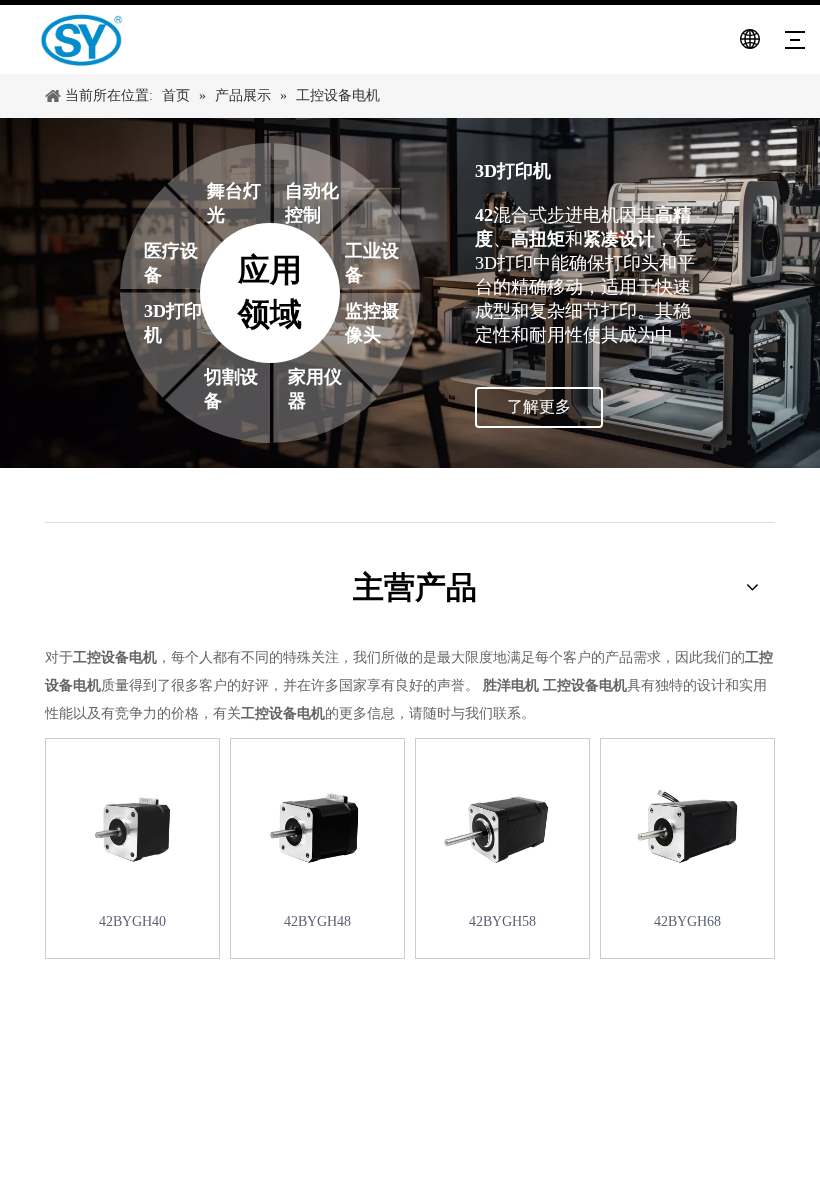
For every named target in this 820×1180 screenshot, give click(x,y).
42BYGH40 (132, 921)
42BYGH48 (317, 921)
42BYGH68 (687, 921)
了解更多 (539, 406)
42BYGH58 (502, 921)
